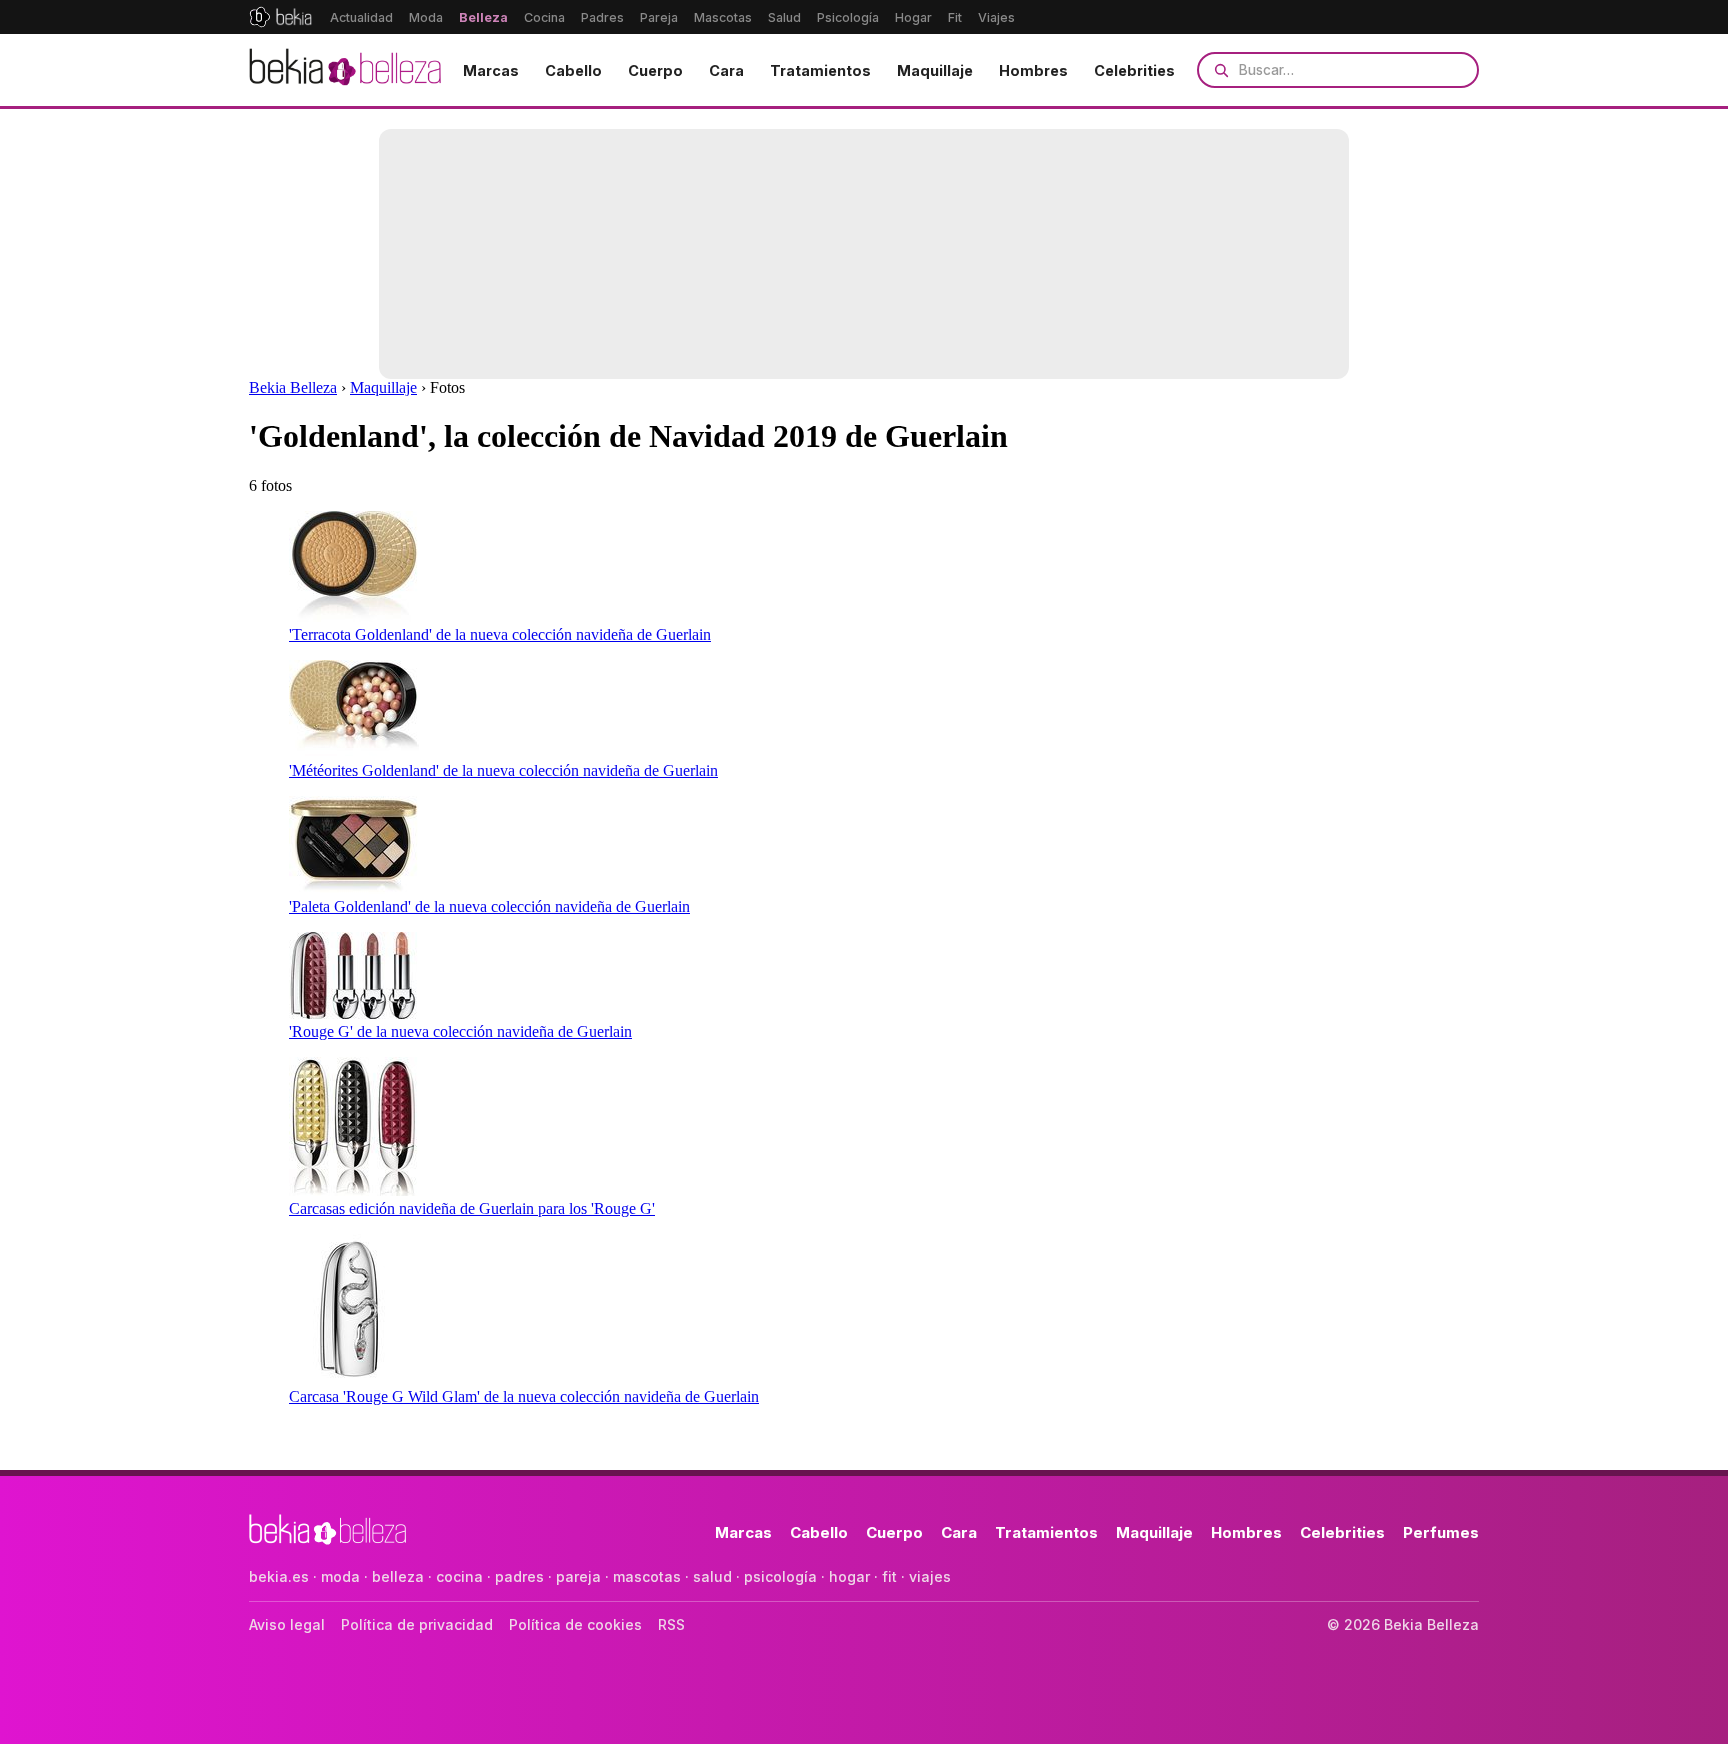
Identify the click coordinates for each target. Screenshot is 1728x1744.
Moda (426, 17)
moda (340, 1576)
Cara (726, 70)
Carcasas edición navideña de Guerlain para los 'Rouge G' (472, 1208)
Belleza (483, 17)
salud (712, 1576)
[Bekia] (280, 17)
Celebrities (1134, 70)
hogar (849, 1576)
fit (889, 1576)
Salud (784, 17)
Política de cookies (575, 1624)
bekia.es (279, 1576)
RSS (671, 1624)
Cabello (573, 70)
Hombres (1033, 70)
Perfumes (1441, 1532)
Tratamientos (820, 70)
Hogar (913, 17)
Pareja (659, 17)
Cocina (544, 17)
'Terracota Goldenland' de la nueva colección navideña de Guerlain (500, 634)
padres (519, 1576)
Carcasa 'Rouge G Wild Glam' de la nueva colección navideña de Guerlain (524, 1396)
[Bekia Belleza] (345, 70)
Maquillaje (935, 70)
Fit (955, 17)
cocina (459, 1576)
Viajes (996, 17)
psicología (780, 1576)
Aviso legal (287, 1624)
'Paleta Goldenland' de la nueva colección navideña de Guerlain (489, 906)
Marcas (491, 70)
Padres (602, 17)
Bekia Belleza (293, 387)
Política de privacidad (417, 1624)
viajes (930, 1576)
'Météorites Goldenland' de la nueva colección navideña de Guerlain (503, 770)
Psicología (848, 17)
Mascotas (723, 17)
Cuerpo (655, 70)
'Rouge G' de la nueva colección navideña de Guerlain (460, 1031)
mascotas (647, 1576)
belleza (398, 1576)
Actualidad (361, 17)
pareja (578, 1576)
